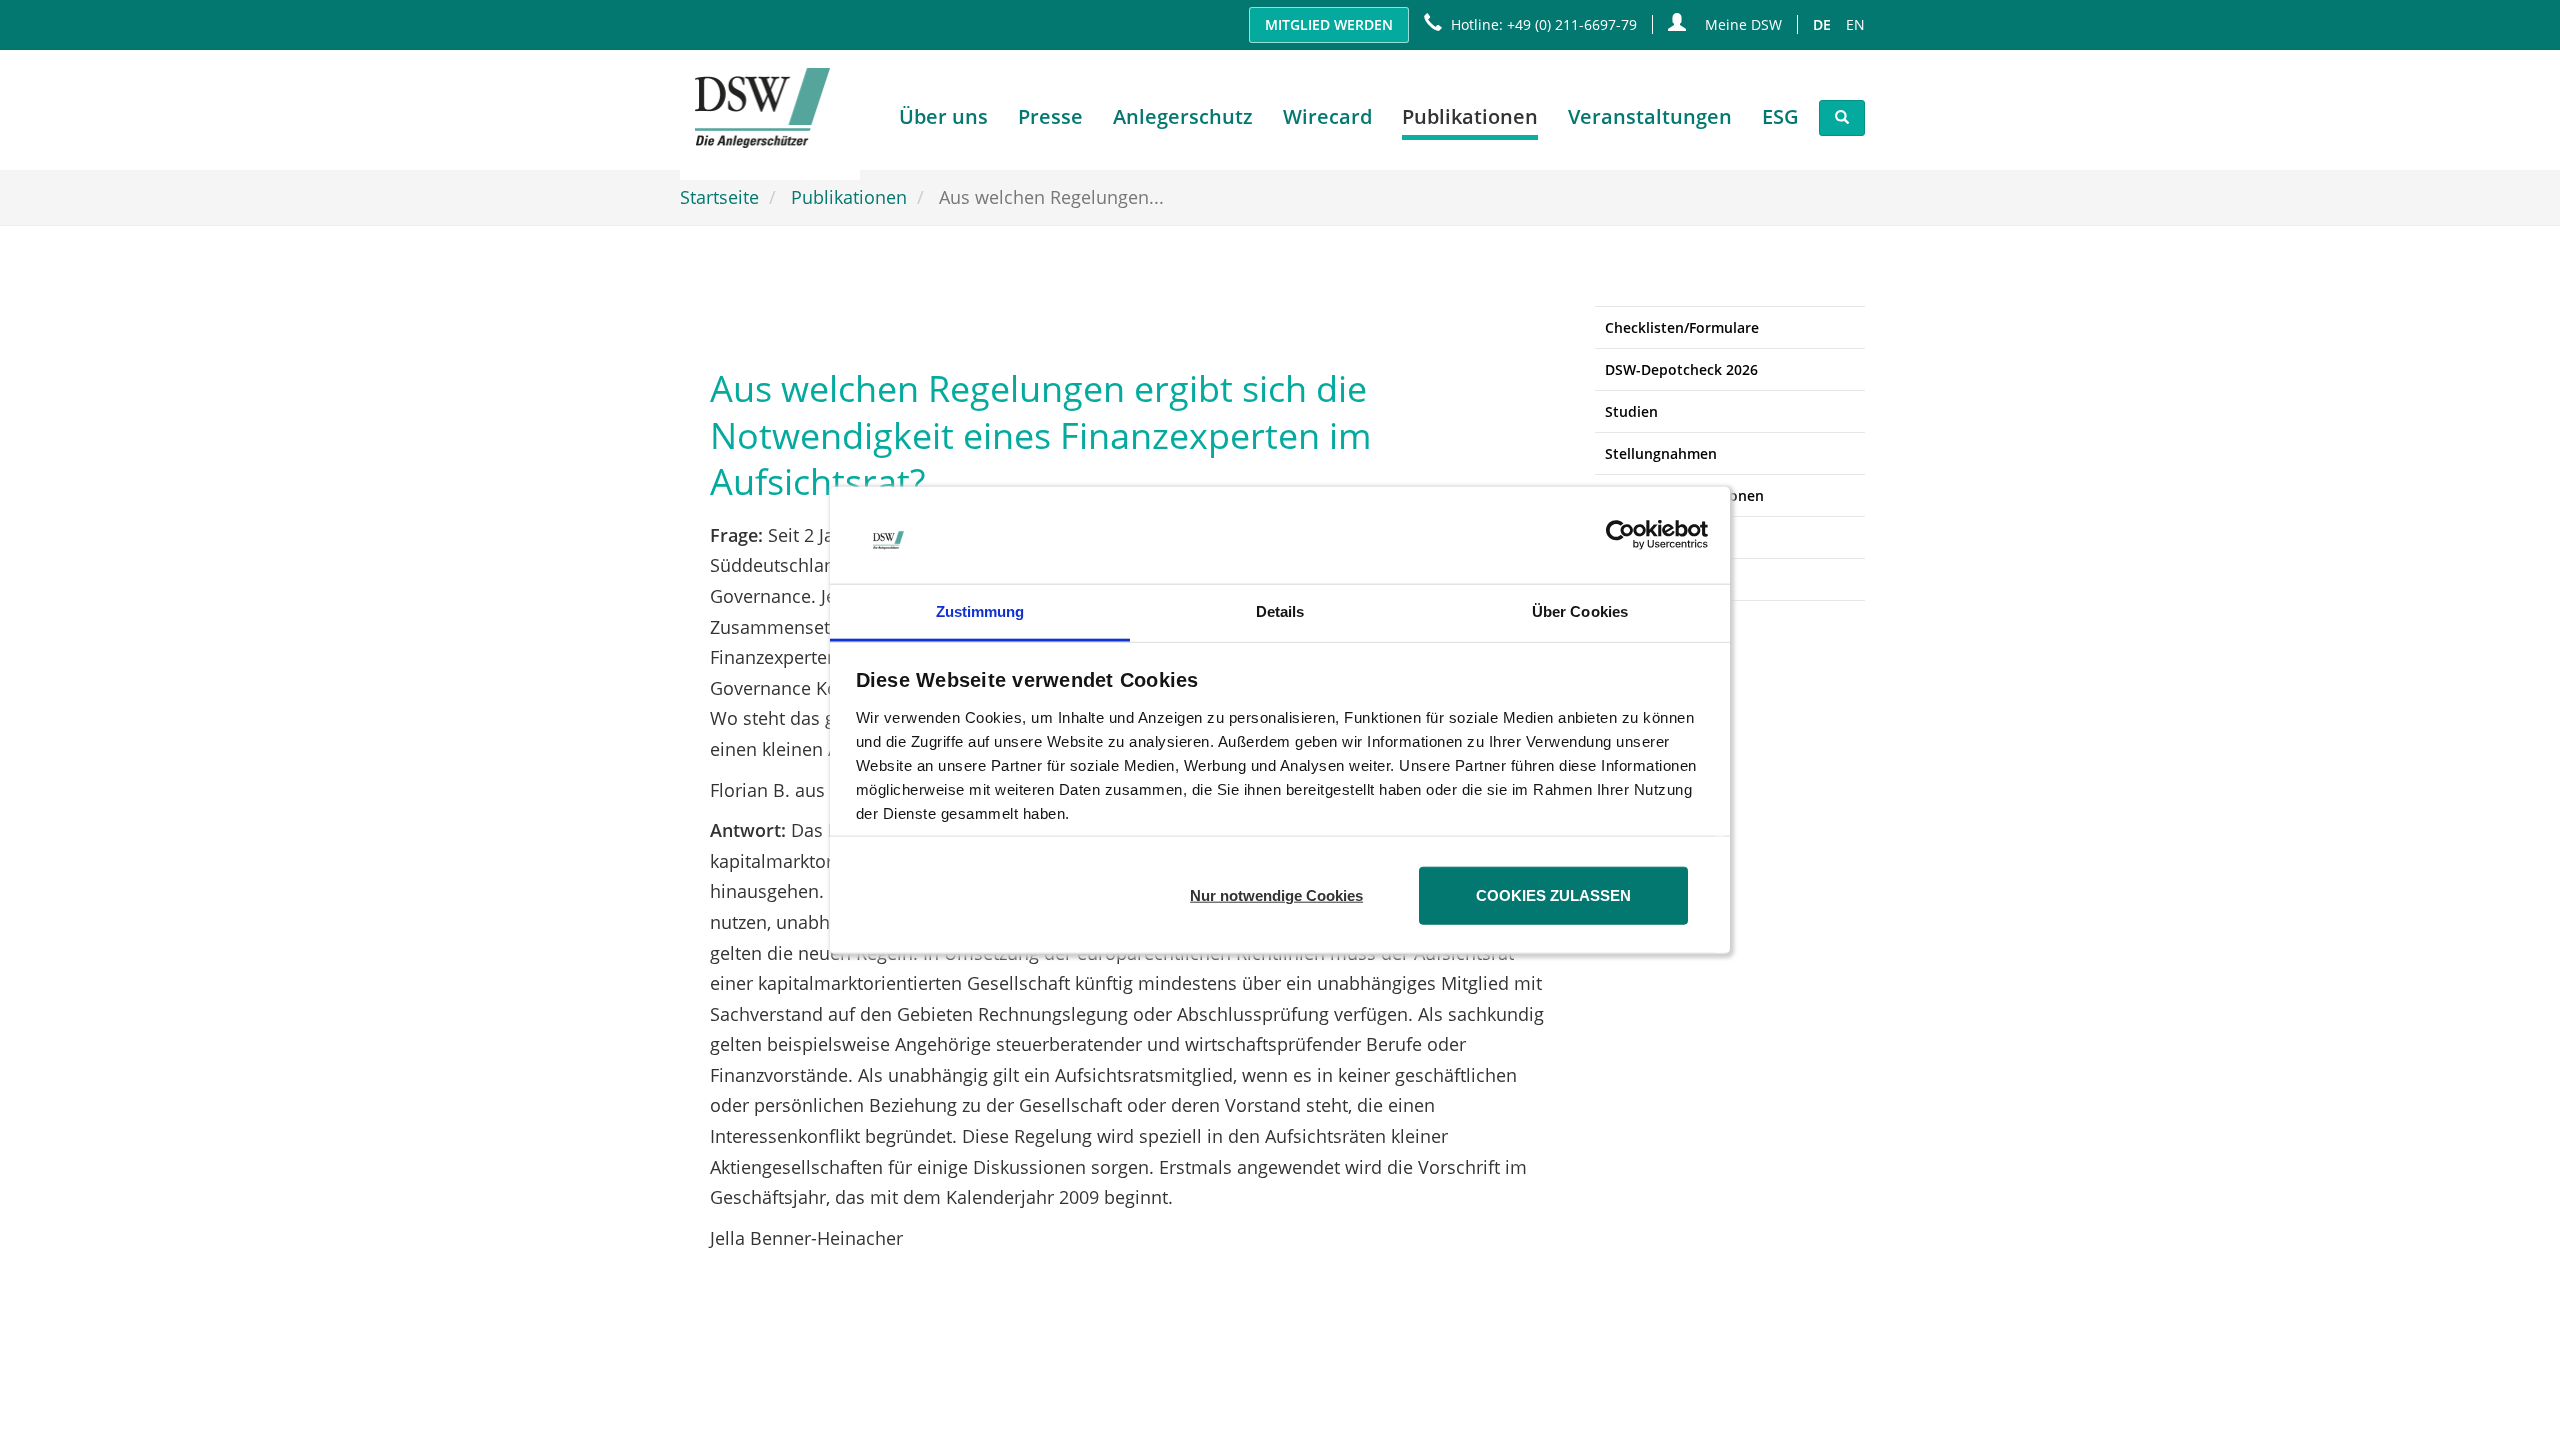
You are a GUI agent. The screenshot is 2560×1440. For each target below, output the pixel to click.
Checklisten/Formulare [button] (1682, 327)
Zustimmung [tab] (980, 611)
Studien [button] (1631, 411)
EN (1855, 24)
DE (1822, 24)
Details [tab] (1280, 611)
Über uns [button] (943, 116)
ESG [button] (1780, 116)
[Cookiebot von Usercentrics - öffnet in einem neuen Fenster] (1620, 535)
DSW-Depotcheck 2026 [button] (1681, 369)
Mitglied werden (1329, 24)
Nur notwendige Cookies (1276, 895)
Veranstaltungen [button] (1650, 116)
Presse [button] (1050, 116)
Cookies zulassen (1553, 895)
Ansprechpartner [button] (1663, 579)
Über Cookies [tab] (1580, 611)
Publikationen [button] (1470, 116)
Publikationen (849, 197)
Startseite (719, 197)
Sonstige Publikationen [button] (1684, 495)
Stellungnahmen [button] (1661, 453)
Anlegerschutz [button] (1183, 116)
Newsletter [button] (1642, 537)
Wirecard (1327, 116)
